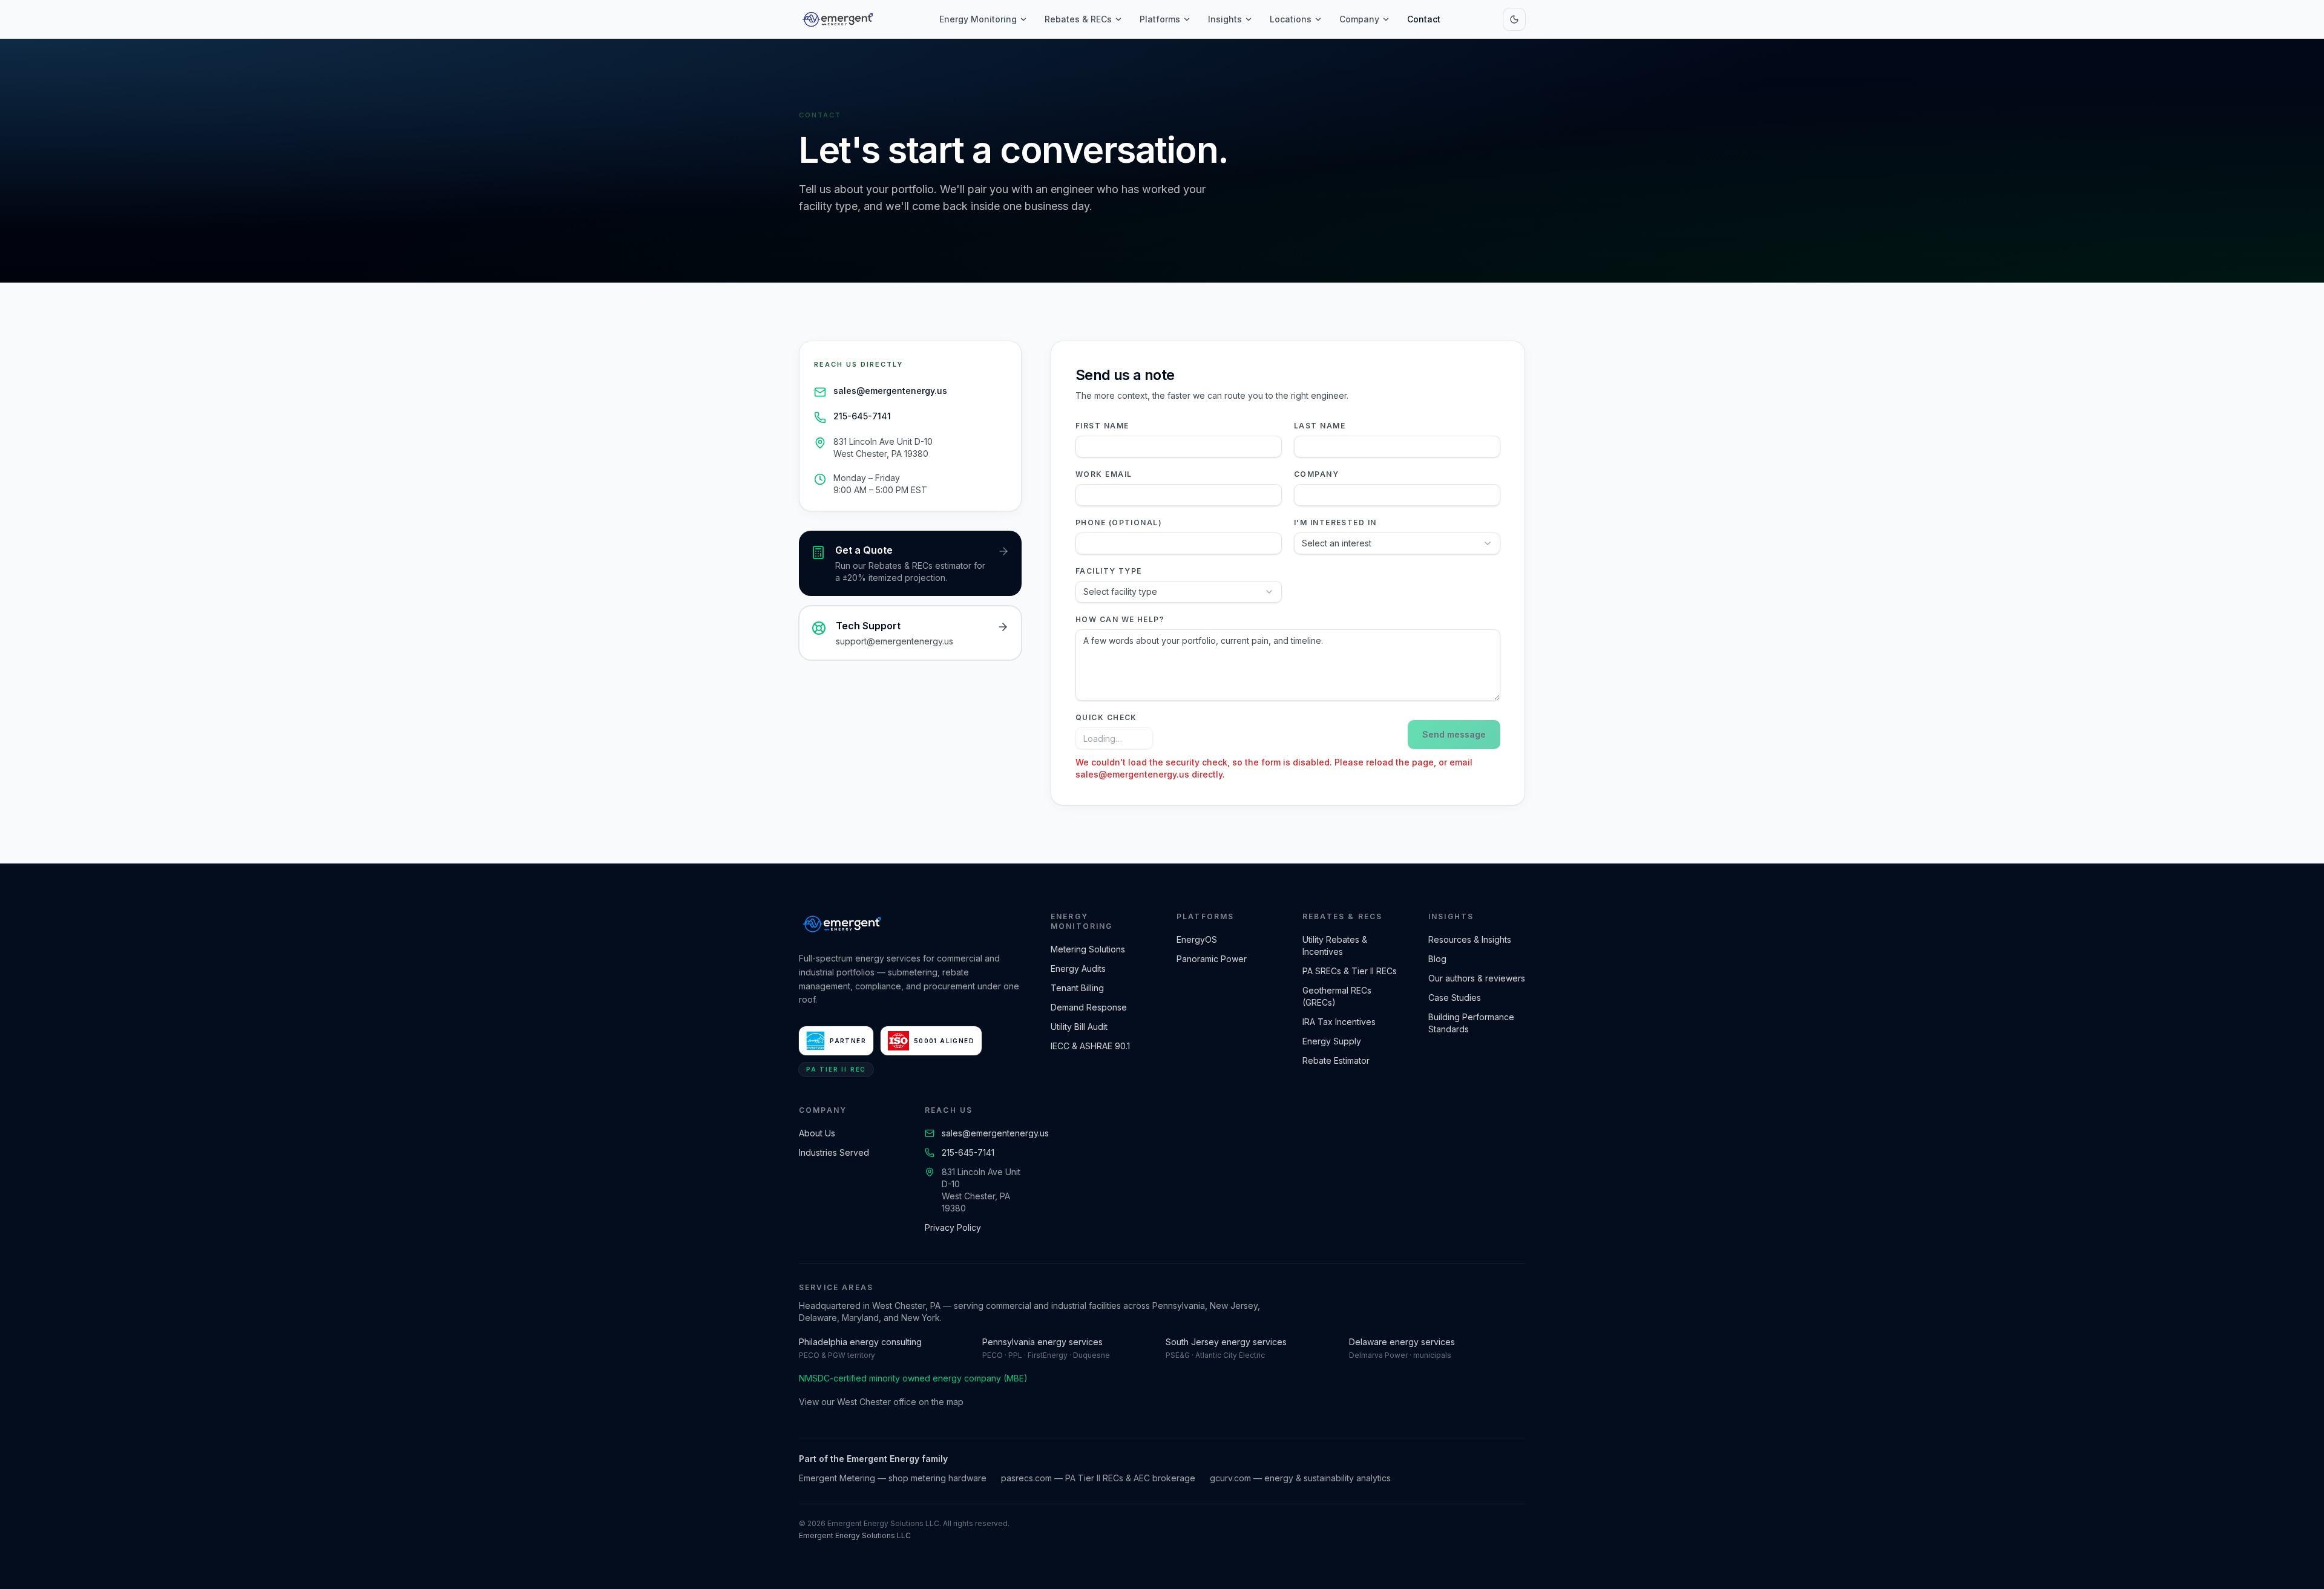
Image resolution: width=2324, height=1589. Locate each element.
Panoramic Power (1212, 959)
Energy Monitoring (978, 19)
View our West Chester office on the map (881, 1402)
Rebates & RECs (1078, 19)
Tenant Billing (1077, 988)
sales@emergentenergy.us (890, 391)
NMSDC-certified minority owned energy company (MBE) (913, 1378)
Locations (1291, 19)
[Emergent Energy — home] (838, 19)
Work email (1104, 474)
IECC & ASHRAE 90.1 (1090, 1046)
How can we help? (1120, 619)
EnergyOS (1197, 939)
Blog (1437, 959)
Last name (1320, 426)
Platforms (1160, 19)
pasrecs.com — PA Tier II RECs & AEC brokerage (1098, 1478)
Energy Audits (1078, 968)
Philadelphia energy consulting (860, 1342)
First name (1102, 426)
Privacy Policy (953, 1227)
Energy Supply (1332, 1041)
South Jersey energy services (1226, 1342)
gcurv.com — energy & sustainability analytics (1300, 1478)
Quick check (1106, 717)
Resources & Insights (1470, 939)
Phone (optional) (1119, 523)
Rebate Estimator (1336, 1060)
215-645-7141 (862, 416)
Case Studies (1455, 998)
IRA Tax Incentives (1339, 1022)
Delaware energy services (1402, 1342)
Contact (1424, 19)
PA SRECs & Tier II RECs (1350, 971)
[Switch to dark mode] (1514, 19)
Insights (1225, 19)
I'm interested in (1335, 523)
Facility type (1109, 571)
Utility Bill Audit (1079, 1027)
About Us (817, 1133)
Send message (1454, 734)
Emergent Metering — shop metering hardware (893, 1478)
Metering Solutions (1088, 949)
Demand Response (1089, 1007)
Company (1359, 19)
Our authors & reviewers (1477, 978)
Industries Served (834, 1152)
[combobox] (1397, 543)
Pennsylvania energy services (1042, 1342)
